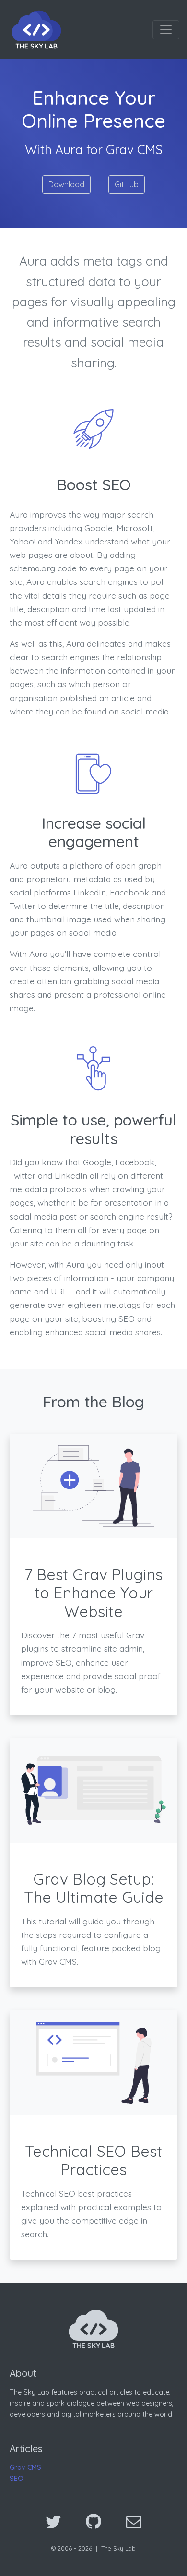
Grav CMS (25, 2467)
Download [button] (66, 184)
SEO (17, 2479)
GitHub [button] (127, 184)
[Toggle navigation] (166, 30)
